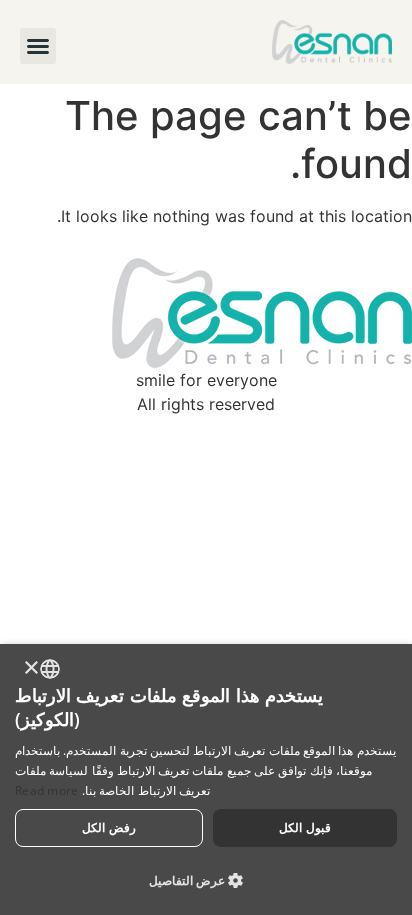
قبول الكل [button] (304, 827)
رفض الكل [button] (108, 827)
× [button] (32, 668)
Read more (47, 790)
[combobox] (50, 669)
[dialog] (206, 779)
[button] (38, 46)
